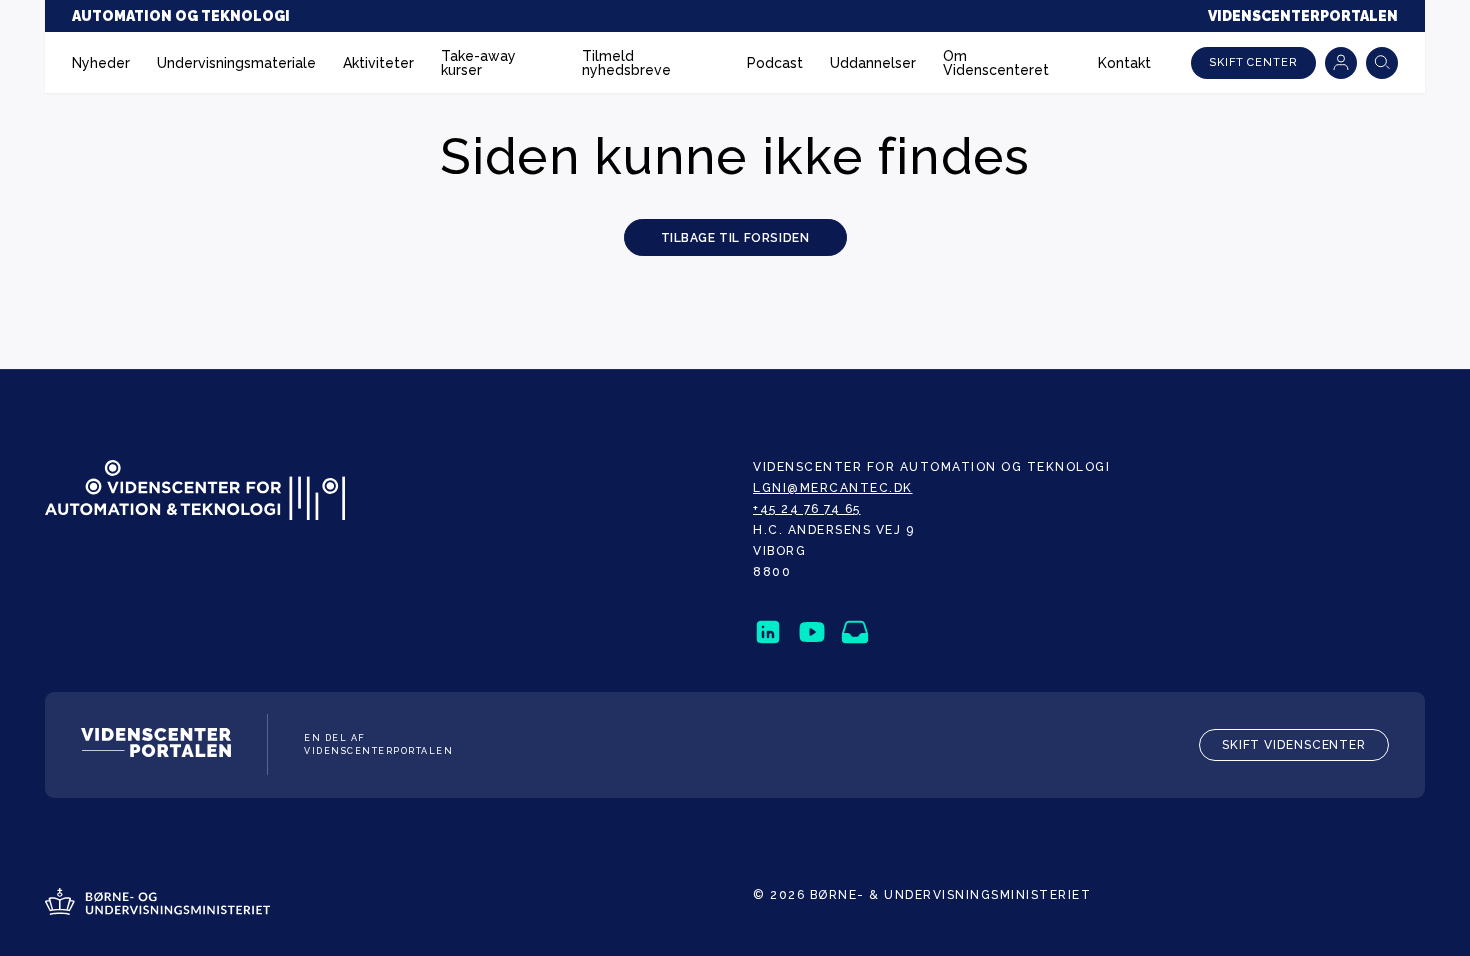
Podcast (775, 63)
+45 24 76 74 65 (807, 509)
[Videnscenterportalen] (156, 745)
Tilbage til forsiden (735, 238)
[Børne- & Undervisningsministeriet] (157, 904)
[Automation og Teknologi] (195, 492)
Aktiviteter (378, 63)
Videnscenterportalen (1303, 16)
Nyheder (101, 63)
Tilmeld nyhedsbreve (626, 63)
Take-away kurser (478, 63)
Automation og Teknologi (181, 16)
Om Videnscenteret (996, 63)
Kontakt (1124, 63)
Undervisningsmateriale (236, 63)
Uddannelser (873, 63)
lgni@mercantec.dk (833, 488)
